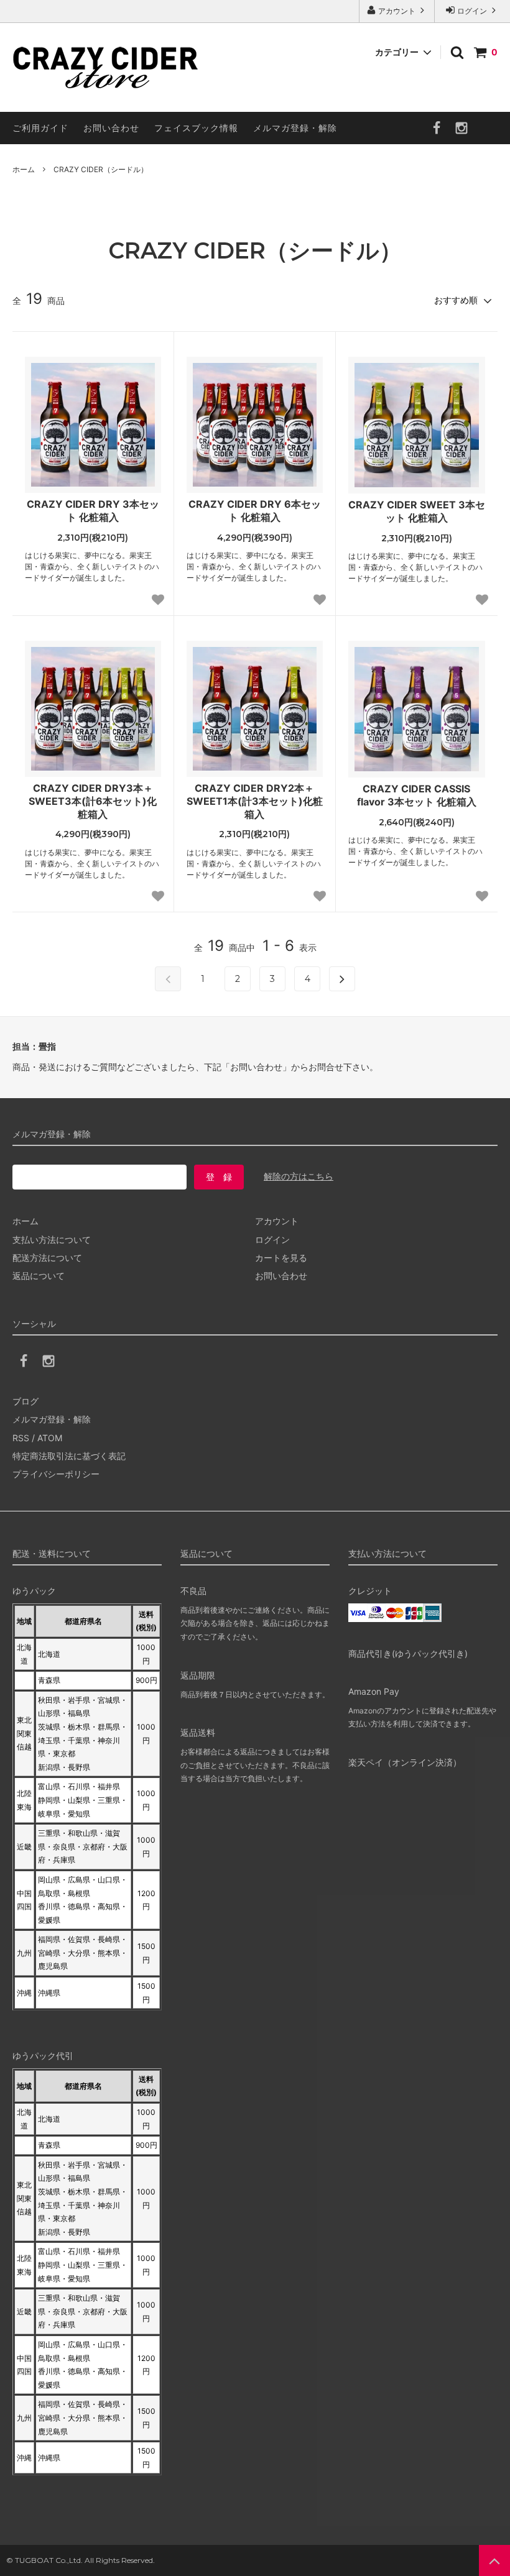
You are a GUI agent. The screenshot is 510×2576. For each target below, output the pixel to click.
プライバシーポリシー (56, 1474)
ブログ (25, 1401)
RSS (21, 1438)
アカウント (397, 11)
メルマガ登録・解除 (295, 128)
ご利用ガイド (40, 128)
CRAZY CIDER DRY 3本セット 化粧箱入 (93, 511)
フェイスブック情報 (196, 128)
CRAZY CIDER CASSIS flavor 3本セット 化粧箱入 (417, 795)
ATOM (50, 1438)
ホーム (24, 169)
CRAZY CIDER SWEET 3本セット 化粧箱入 (417, 511)
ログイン (472, 11)
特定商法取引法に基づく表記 (69, 1456)
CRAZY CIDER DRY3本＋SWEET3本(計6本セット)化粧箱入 (93, 801)
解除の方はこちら (299, 1176)
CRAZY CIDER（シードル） (101, 169)
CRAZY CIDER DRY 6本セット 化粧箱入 (255, 511)
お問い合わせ (111, 128)
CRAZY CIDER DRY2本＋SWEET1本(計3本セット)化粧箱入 (255, 801)
